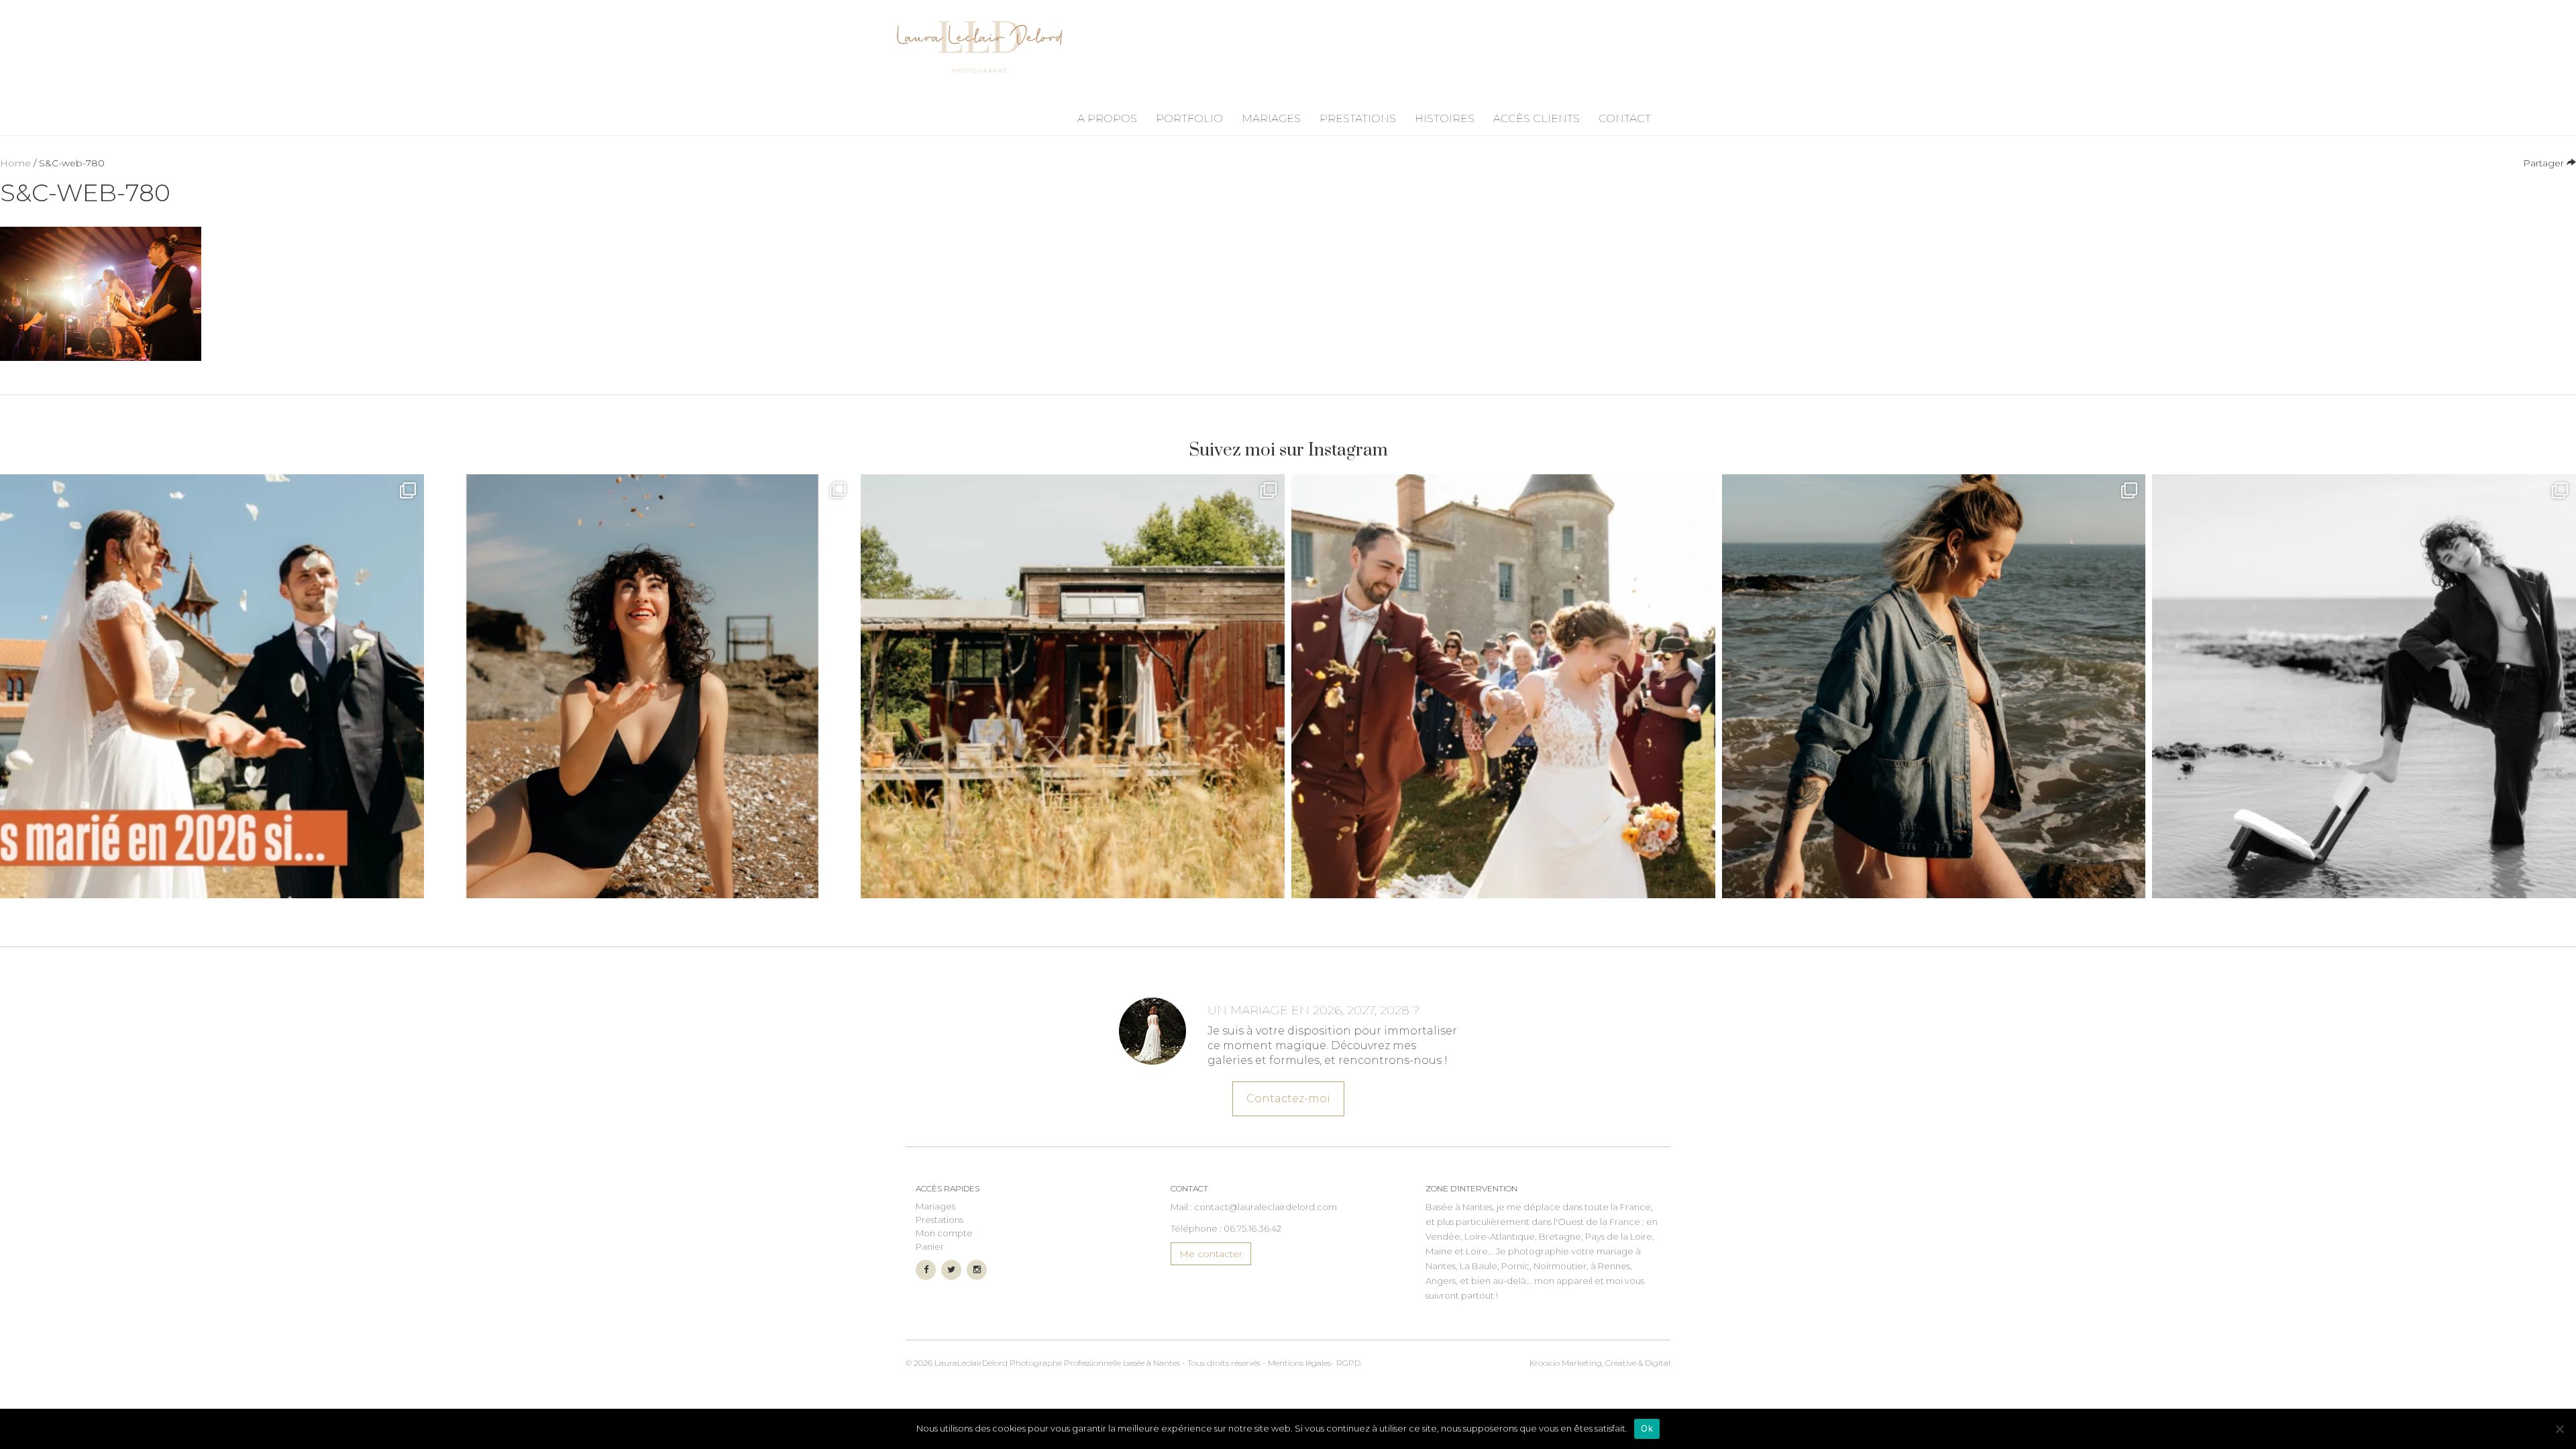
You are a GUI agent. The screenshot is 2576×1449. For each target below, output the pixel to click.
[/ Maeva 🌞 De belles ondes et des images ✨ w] (643, 686)
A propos (1107, 118)
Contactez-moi (1288, 1098)
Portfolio (1189, 118)
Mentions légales (1299, 1363)
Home (15, 163)
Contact (1625, 118)
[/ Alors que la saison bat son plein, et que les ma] (212, 686)
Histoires (1445, 118)
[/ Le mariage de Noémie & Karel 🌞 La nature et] (1073, 686)
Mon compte (944, 1233)
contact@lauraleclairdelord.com (1266, 1207)
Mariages (1271, 118)
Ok (1647, 1428)
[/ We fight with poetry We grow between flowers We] (2364, 686)
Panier (930, 1246)
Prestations (1358, 118)
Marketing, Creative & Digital (1600, 1363)
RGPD (1348, 1363)
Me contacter (1211, 1254)
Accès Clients (1537, 118)
